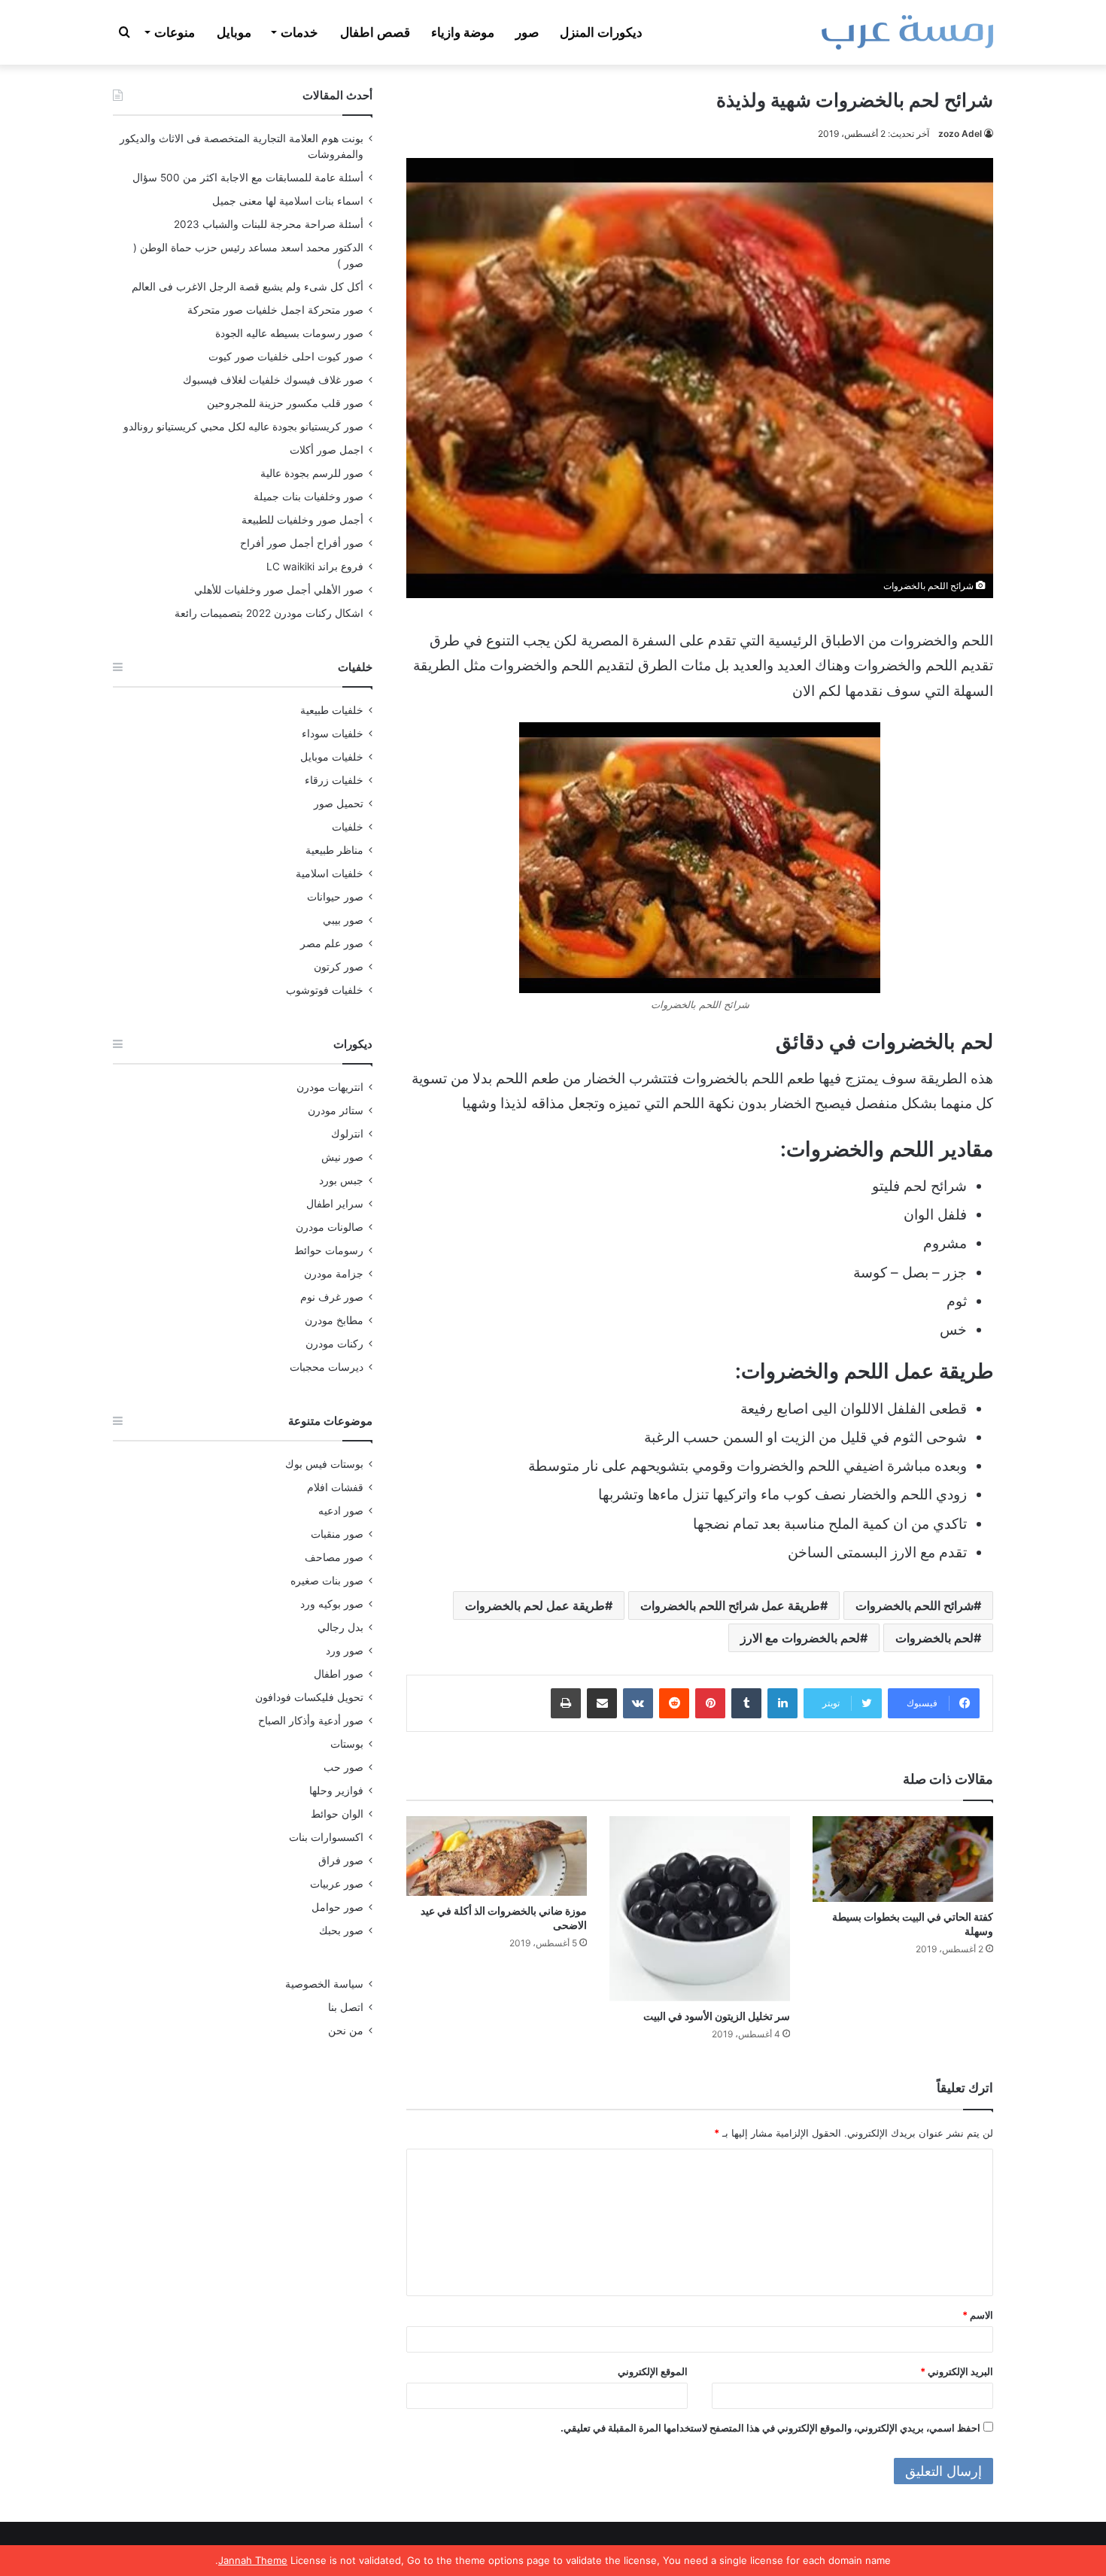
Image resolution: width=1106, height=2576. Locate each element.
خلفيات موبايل (332, 757)
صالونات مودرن (330, 1227)
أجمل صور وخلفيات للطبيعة (302, 520)
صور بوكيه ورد (332, 1604)
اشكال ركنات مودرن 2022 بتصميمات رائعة (269, 613)
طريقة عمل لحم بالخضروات (535, 1605)
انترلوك (347, 1134)
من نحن (346, 2031)
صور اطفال (339, 1674)
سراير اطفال (335, 1204)
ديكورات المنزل (601, 32)
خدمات (299, 32)
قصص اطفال (375, 32)
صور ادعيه (341, 1511)
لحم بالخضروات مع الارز (800, 1638)
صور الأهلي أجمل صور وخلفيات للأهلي (279, 590)
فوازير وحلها (336, 1791)
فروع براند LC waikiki (315, 567)
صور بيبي (343, 920)
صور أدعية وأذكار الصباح (311, 1721)
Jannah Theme (253, 2560)
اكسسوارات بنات (326, 1837)
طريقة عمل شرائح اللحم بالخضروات (730, 1605)
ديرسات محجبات (327, 1367)
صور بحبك (341, 1930)
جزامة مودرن (334, 1274)
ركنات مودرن (334, 1344)
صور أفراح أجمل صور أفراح (302, 543)
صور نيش (342, 1157)
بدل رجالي (340, 1627)
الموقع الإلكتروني (653, 2371)
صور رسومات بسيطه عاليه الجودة (289, 333)
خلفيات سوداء (333, 734)
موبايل (234, 32)
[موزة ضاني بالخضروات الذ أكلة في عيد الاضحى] (497, 1856)
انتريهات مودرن (330, 1087)
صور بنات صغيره (327, 1581)
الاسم (978, 2315)
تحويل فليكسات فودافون (309, 1697)
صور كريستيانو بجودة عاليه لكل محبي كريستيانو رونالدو (243, 427)
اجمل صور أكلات (327, 450)
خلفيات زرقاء (334, 780)
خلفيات (348, 827)
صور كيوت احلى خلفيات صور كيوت (286, 357)
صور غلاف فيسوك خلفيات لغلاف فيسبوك (273, 380)
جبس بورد (341, 1180)
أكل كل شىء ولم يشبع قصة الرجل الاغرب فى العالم (248, 287)
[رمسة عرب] (907, 32)
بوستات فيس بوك (324, 1464)
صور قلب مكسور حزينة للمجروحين (285, 403)
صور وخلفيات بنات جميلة (308, 497)
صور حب (343, 1767)
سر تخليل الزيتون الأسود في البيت (717, 2016)
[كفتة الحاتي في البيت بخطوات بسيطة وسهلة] (903, 1859)
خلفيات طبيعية (332, 710)
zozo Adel (960, 134)
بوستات (347, 1744)
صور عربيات (337, 1884)
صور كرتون (339, 967)
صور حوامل (337, 1907)
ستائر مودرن (336, 1110)
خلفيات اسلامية (330, 873)
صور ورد (345, 1651)
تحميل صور (339, 803)
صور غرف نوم (332, 1297)
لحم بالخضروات (934, 1638)
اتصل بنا (346, 2007)
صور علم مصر (332, 943)
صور (527, 32)
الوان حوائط (337, 1814)
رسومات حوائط (329, 1250)
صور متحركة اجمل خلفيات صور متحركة (275, 310)
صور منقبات (337, 1534)
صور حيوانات (335, 897)
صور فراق (341, 1861)
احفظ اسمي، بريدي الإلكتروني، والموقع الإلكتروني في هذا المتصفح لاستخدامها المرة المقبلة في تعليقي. (770, 2428)
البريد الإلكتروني (957, 2371)
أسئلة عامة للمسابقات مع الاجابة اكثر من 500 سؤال (248, 178)
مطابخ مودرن (334, 1320)
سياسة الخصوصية (324, 1984)
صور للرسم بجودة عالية (312, 473)
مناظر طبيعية (334, 850)
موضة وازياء (463, 32)
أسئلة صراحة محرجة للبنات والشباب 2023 (269, 224)
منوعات (175, 32)
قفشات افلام (335, 1487)
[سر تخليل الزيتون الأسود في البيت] (700, 1908)
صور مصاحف (334, 1557)
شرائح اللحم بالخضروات (915, 1605)
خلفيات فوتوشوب (325, 990)
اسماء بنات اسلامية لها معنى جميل (288, 201)
